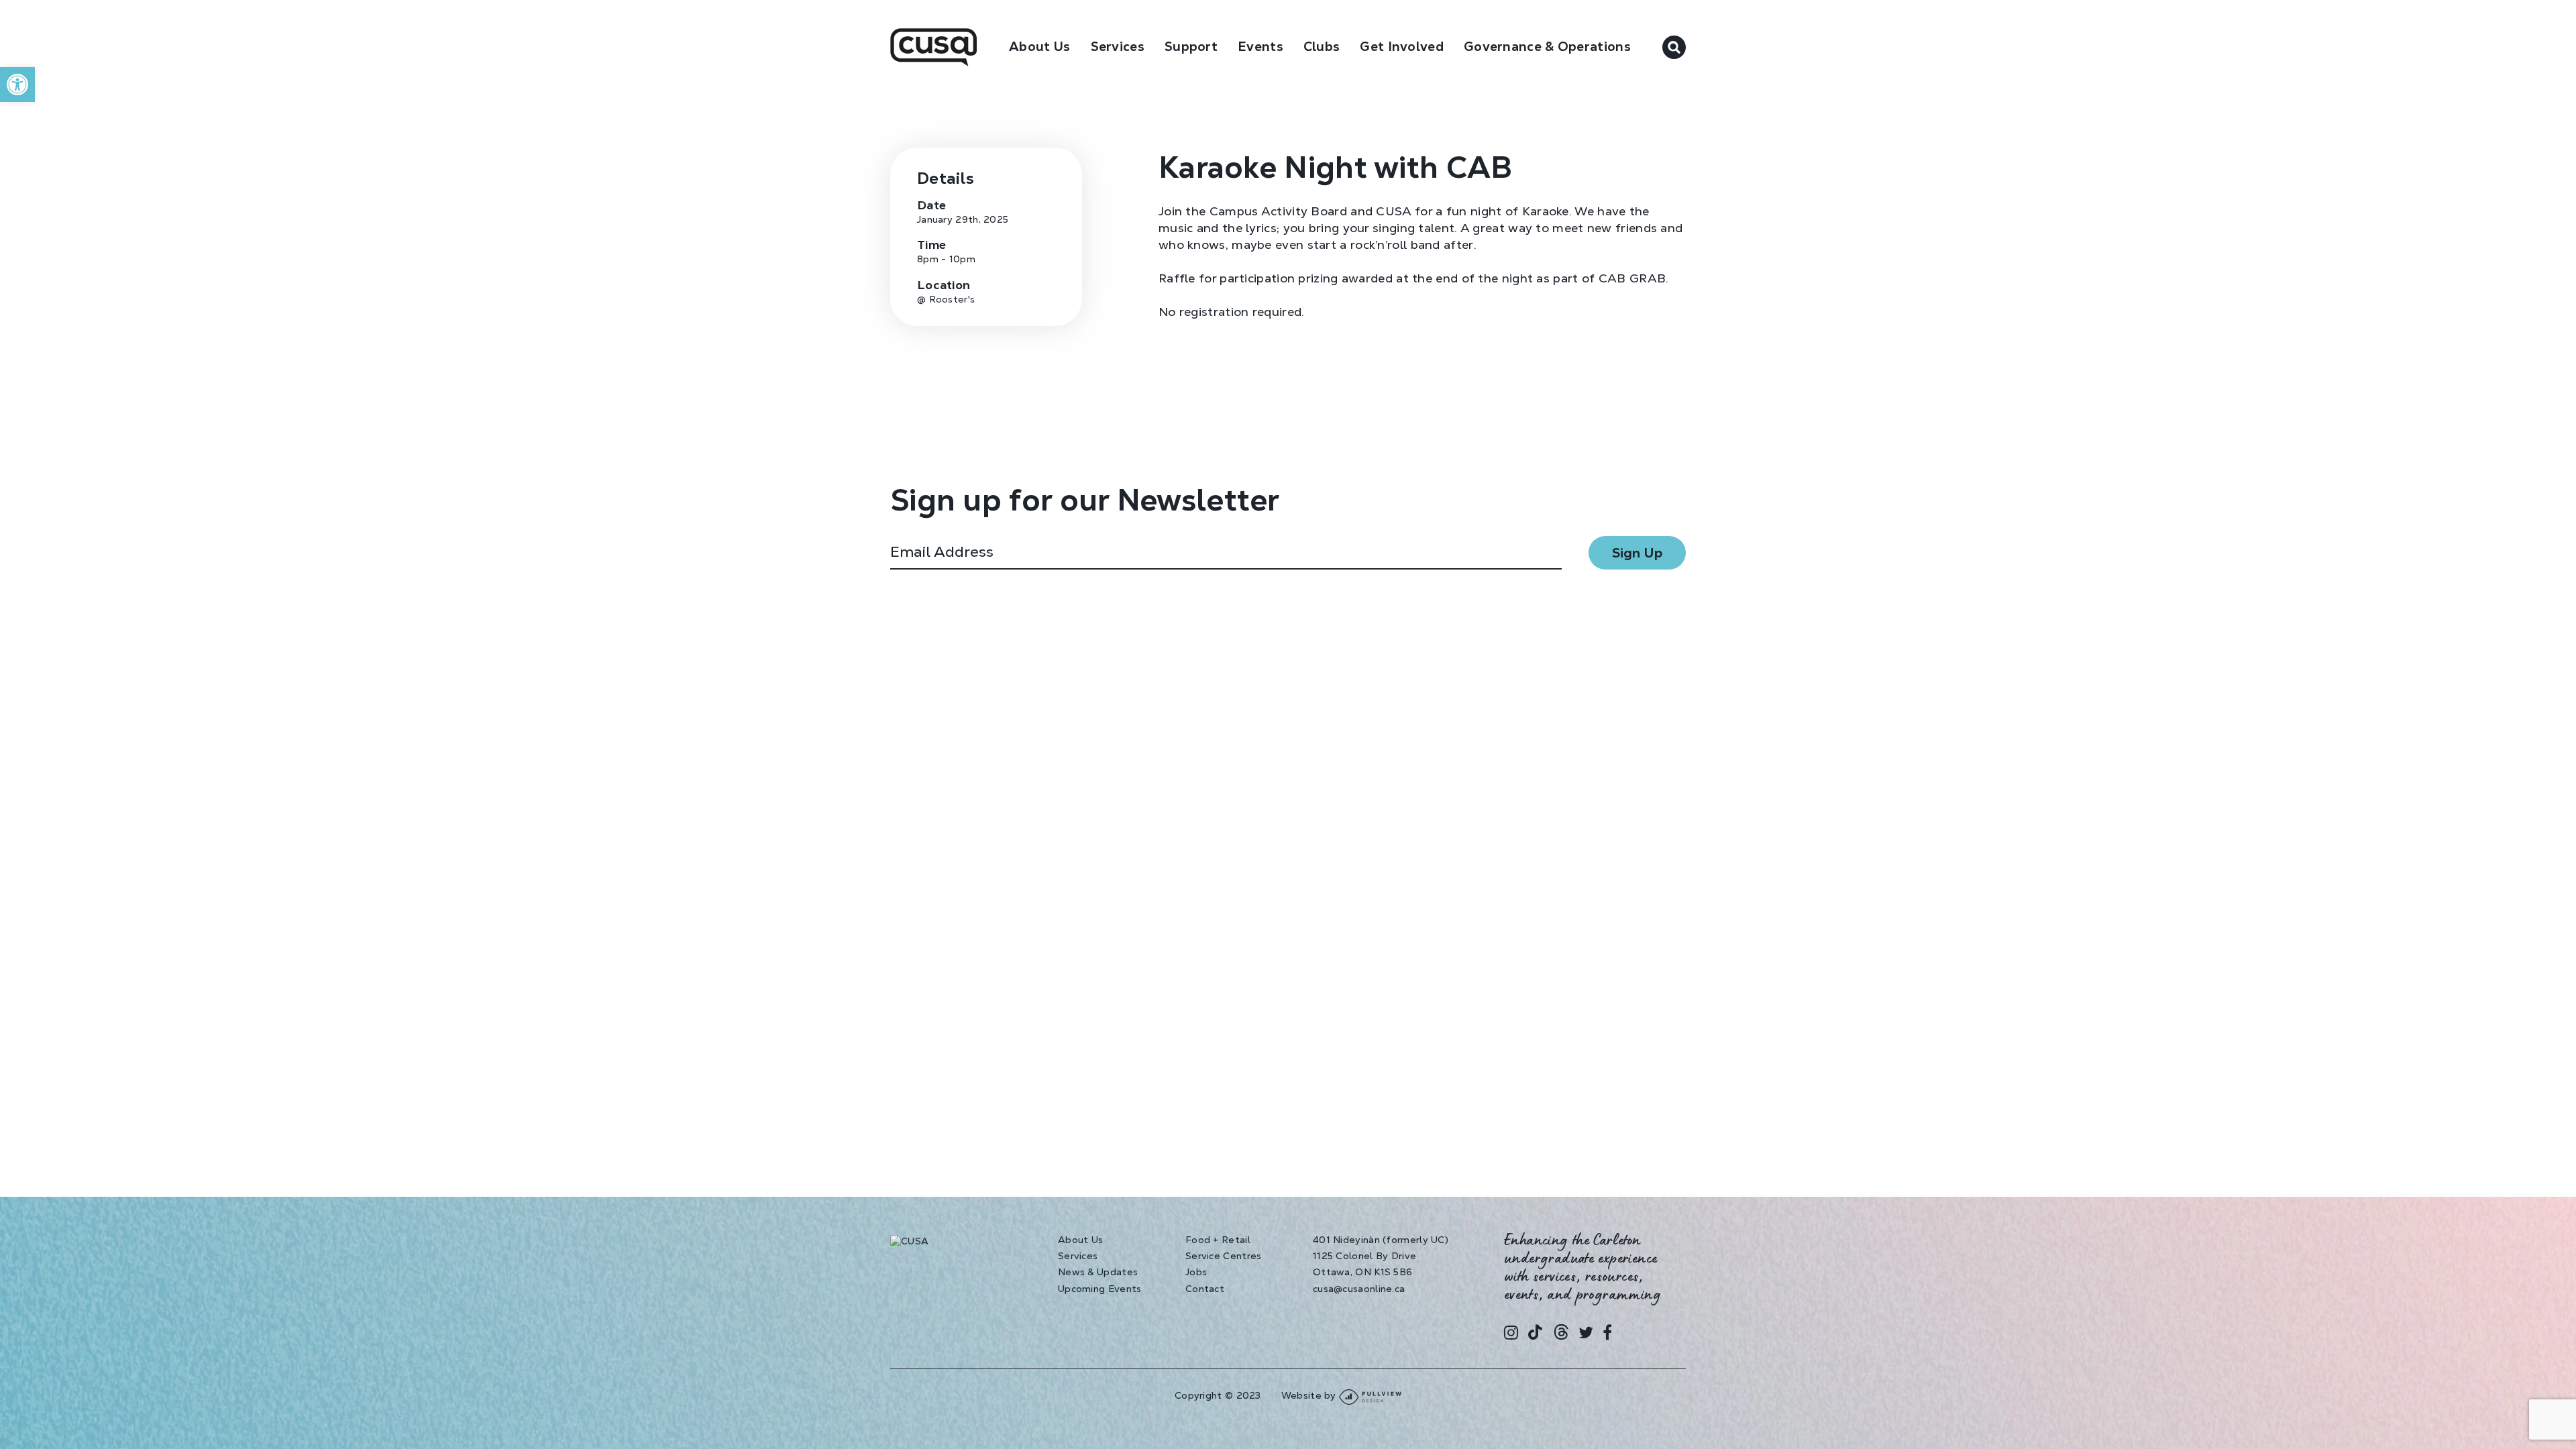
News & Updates (1098, 1272)
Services (1078, 1256)
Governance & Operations (1547, 47)
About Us (1039, 47)
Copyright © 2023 (1218, 1395)
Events (1260, 47)
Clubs (1322, 47)
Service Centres (1224, 1256)
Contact (1205, 1289)
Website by (1310, 1395)
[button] (17, 85)
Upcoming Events (1100, 1289)
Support (1191, 47)
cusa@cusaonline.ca (1359, 1289)
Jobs (1196, 1272)
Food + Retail (1218, 1240)
